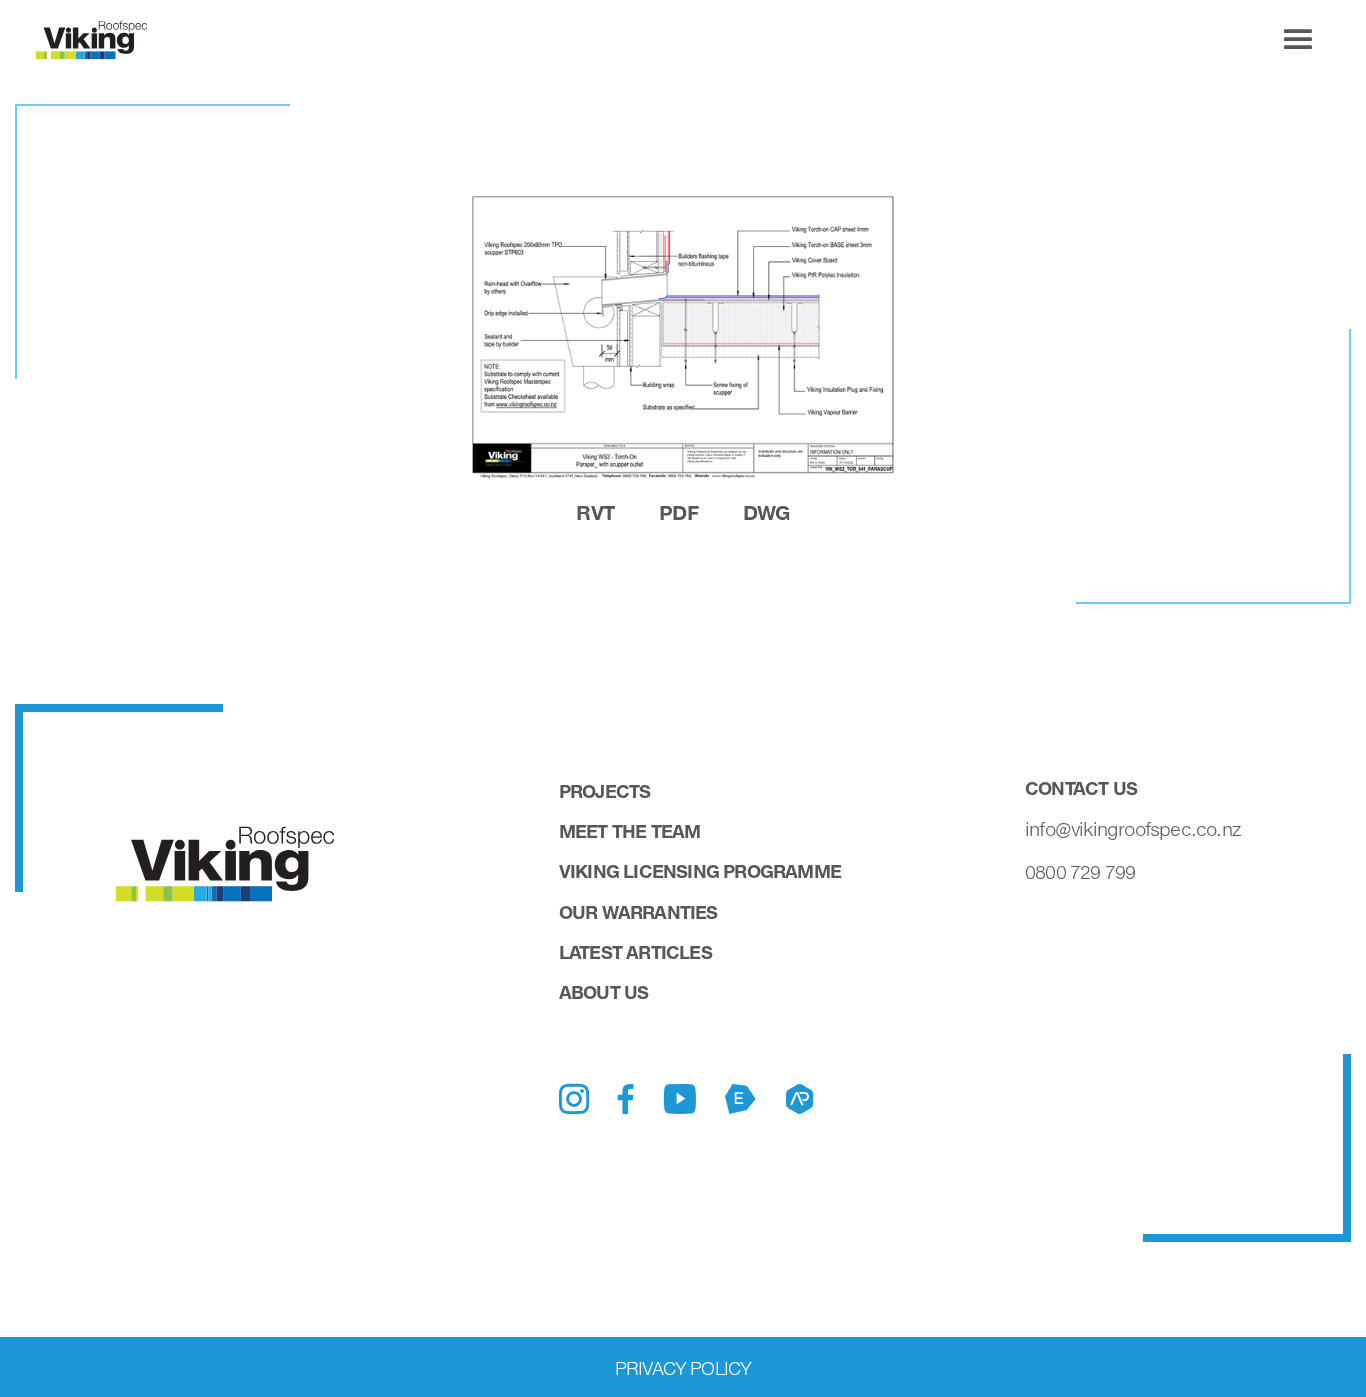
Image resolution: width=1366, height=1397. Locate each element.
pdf (678, 512)
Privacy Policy (683, 1368)
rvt (595, 512)
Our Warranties (638, 912)
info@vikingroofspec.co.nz (1133, 829)
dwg (766, 512)
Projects (605, 791)
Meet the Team (630, 831)
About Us (604, 992)
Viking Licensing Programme (700, 871)
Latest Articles (635, 952)
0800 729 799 (1080, 872)
